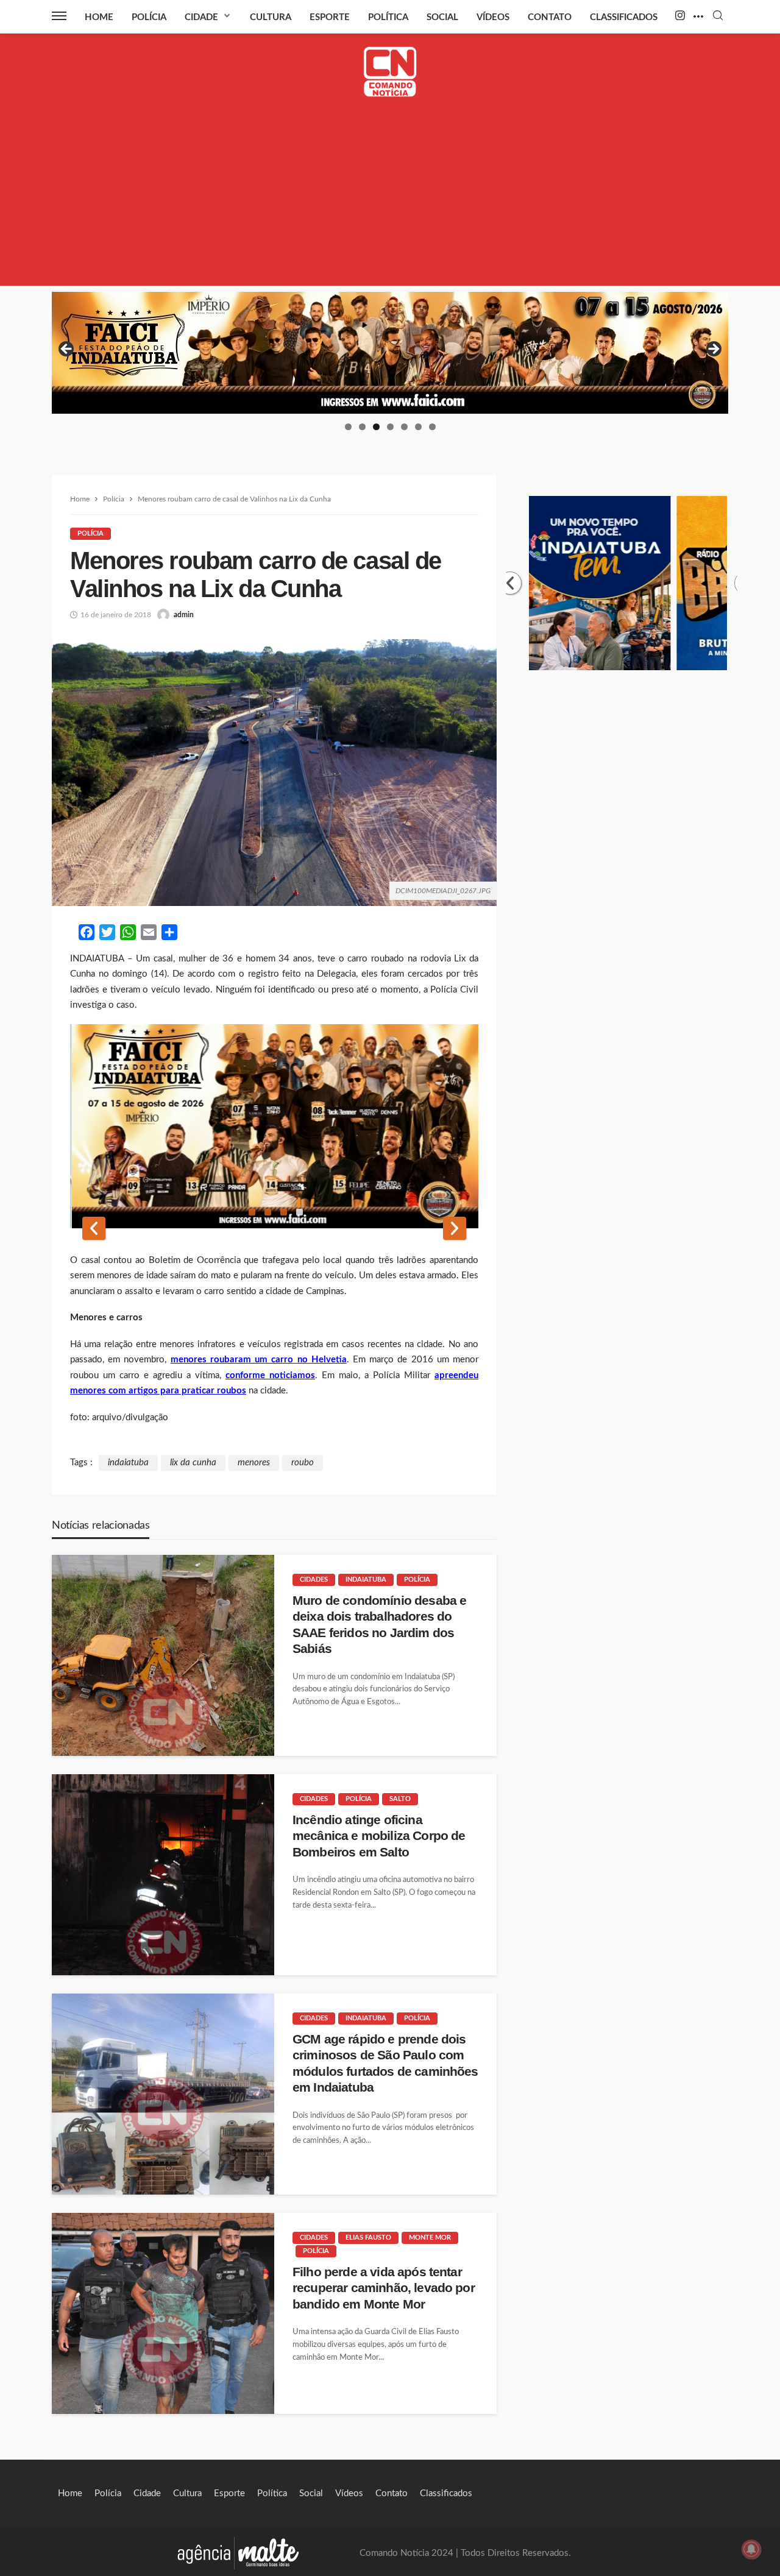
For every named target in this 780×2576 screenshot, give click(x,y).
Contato (550, 17)
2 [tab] (362, 427)
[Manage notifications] (751, 2549)
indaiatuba (128, 1463)
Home (99, 17)
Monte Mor (430, 2238)
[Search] (718, 16)
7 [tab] (432, 427)
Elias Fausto (368, 2238)
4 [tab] (390, 427)
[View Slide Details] (390, 353)
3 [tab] (376, 427)
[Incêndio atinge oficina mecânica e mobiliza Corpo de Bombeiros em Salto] (163, 1875)
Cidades (314, 1580)
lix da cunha (193, 1463)
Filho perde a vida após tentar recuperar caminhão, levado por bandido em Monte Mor (384, 2288)
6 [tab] (418, 427)
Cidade (201, 17)
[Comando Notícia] (390, 72)
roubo (303, 1463)
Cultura (271, 17)
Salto (400, 1799)
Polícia (149, 17)
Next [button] (713, 350)
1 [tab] (348, 427)
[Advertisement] (390, 200)
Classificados (624, 17)
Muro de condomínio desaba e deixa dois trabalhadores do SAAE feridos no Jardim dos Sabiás (379, 1624)
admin (184, 615)
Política (388, 17)
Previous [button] (67, 350)
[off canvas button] (59, 16)
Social (442, 17)
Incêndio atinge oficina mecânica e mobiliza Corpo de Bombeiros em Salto (379, 1836)
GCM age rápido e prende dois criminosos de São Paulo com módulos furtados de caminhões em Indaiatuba (385, 2063)
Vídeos (493, 17)
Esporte (330, 17)
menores (254, 1463)
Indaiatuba (366, 1580)
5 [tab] (404, 427)
